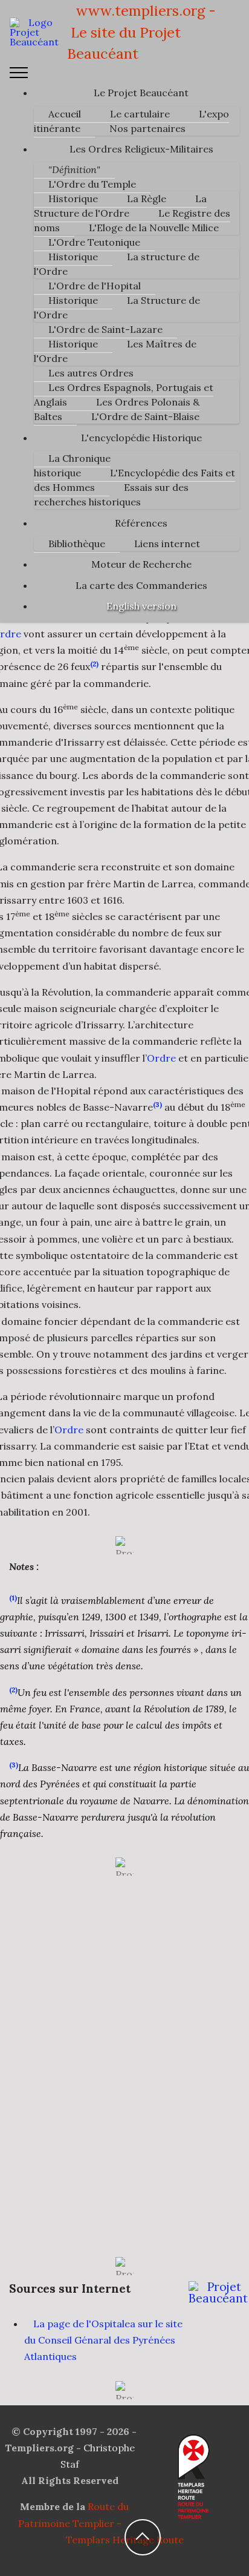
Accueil (65, 114)
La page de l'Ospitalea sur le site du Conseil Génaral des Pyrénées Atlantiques (103, 2340)
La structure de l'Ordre (117, 264)
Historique (73, 199)
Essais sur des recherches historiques (111, 494)
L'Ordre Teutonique (94, 242)
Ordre (161, 1058)
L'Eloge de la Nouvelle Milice (154, 228)
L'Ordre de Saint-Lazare (105, 329)
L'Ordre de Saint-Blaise (145, 416)
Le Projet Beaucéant (141, 93)
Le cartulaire (140, 114)
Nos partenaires (147, 128)
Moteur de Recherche (141, 564)
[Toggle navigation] (19, 73)
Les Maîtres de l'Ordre (115, 351)
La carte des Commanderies (141, 585)
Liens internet (167, 544)
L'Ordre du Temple (92, 184)
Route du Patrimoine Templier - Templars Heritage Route (101, 2523)
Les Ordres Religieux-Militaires (141, 149)
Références (141, 523)
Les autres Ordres (91, 373)
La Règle (147, 199)
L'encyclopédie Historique (141, 438)
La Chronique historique (72, 465)
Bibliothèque (77, 544)
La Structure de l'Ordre (120, 206)
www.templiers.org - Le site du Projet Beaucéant (141, 32)
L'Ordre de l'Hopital (95, 286)
